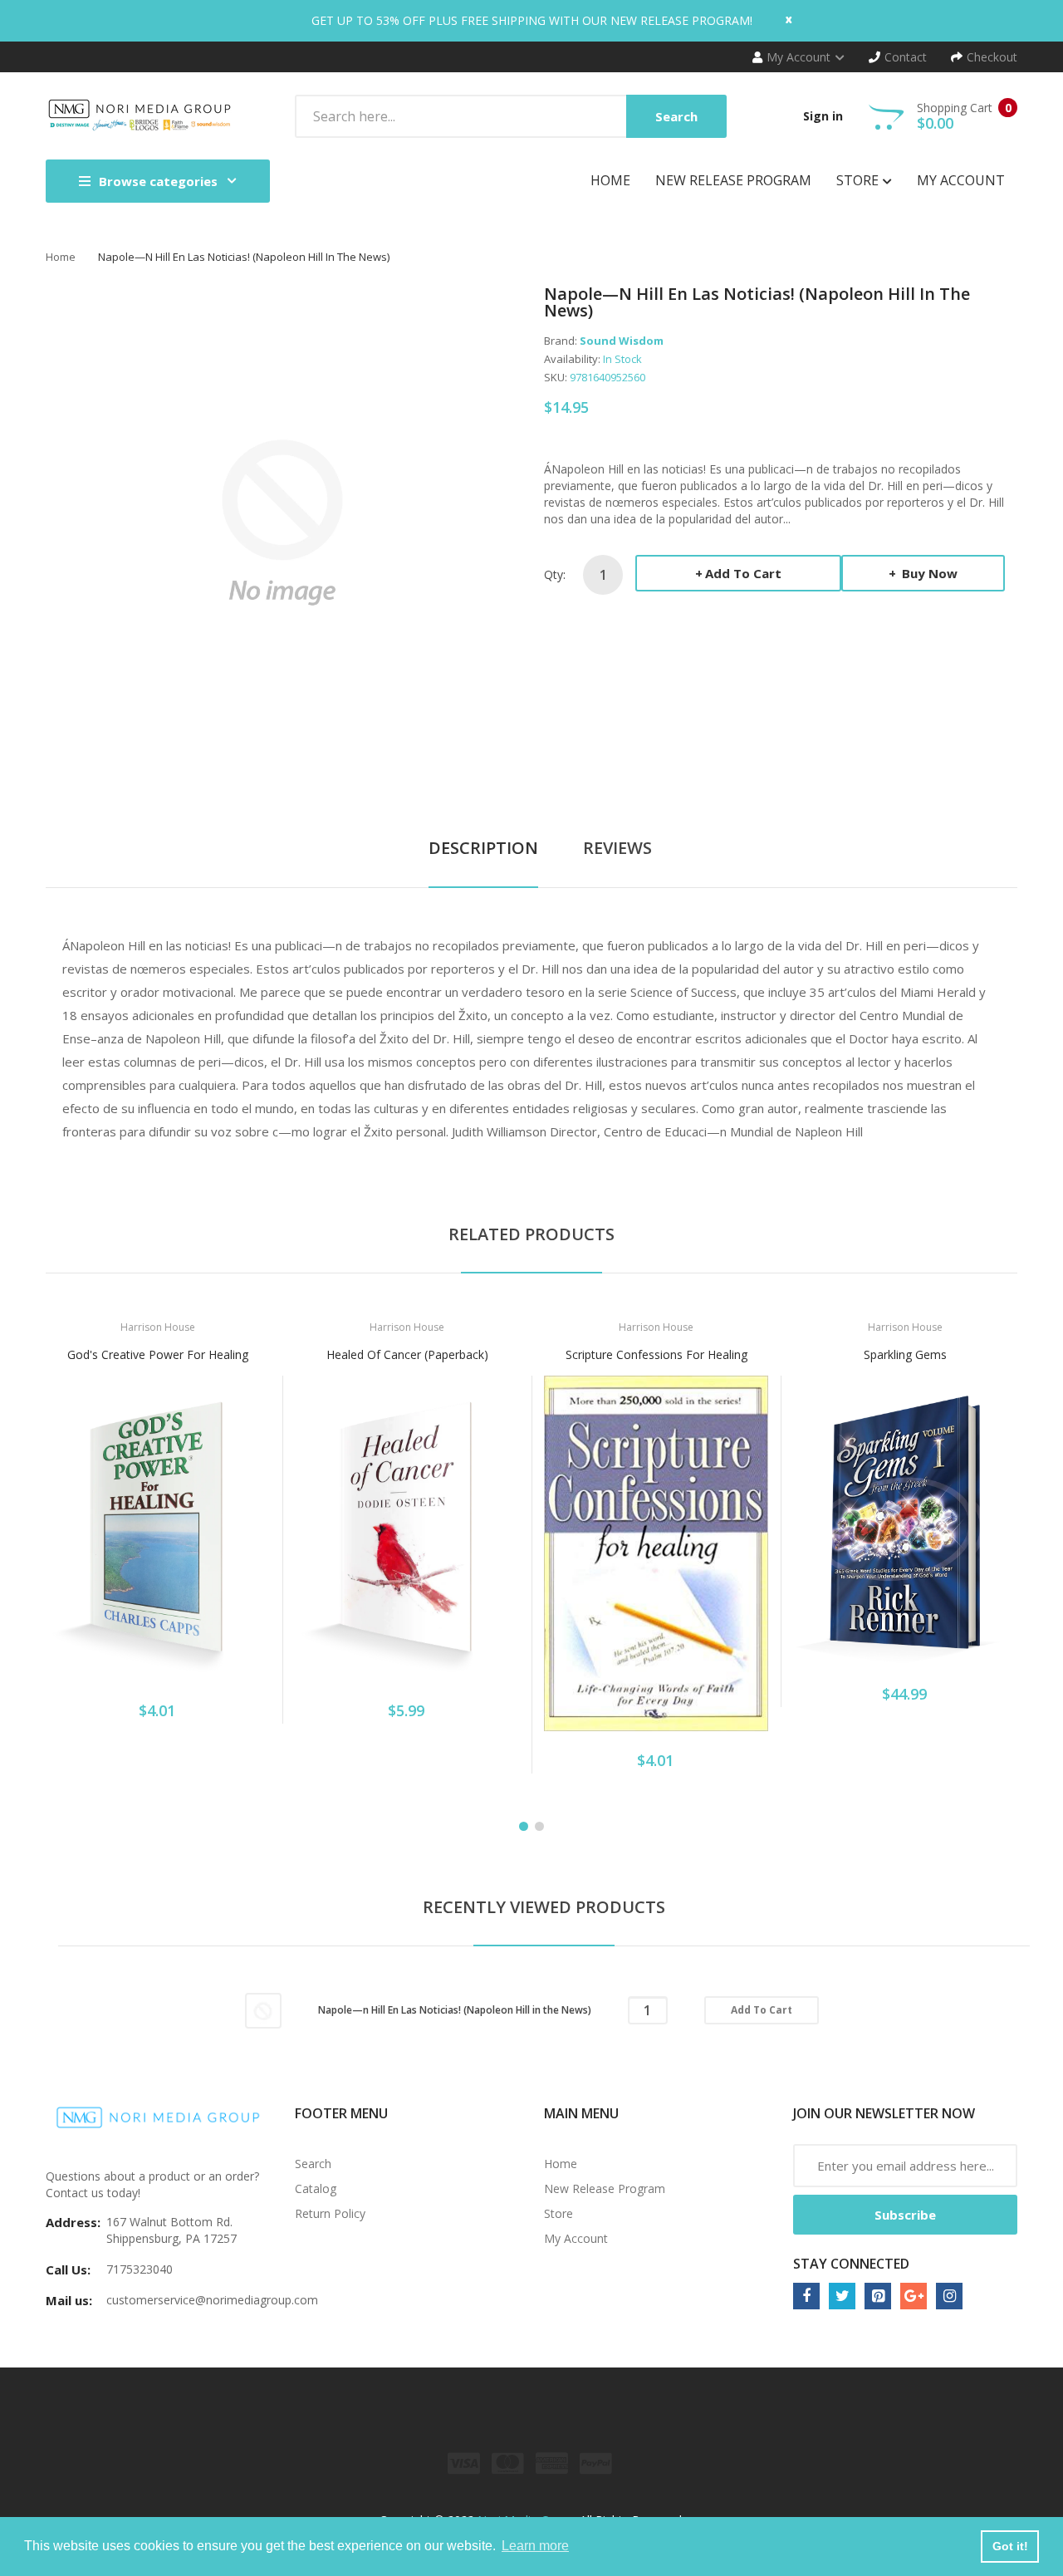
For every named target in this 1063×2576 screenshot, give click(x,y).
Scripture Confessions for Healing (656, 1354)
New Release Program (605, 2188)
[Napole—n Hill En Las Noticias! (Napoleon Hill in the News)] (263, 2009)
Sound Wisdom (622, 341)
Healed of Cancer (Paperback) (407, 1354)
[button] (62, 1553)
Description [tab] (483, 848)
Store (558, 2213)
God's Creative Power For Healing (158, 1354)
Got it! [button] (1010, 2546)
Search (313, 2164)
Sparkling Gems (905, 1354)
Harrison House (158, 1327)
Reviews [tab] (617, 848)
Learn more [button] (535, 2546)
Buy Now (928, 573)
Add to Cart (743, 573)
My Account (576, 2238)
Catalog (316, 2188)
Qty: (555, 574)
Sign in (823, 116)
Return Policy (330, 2213)
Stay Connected (851, 2264)
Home (61, 257)
